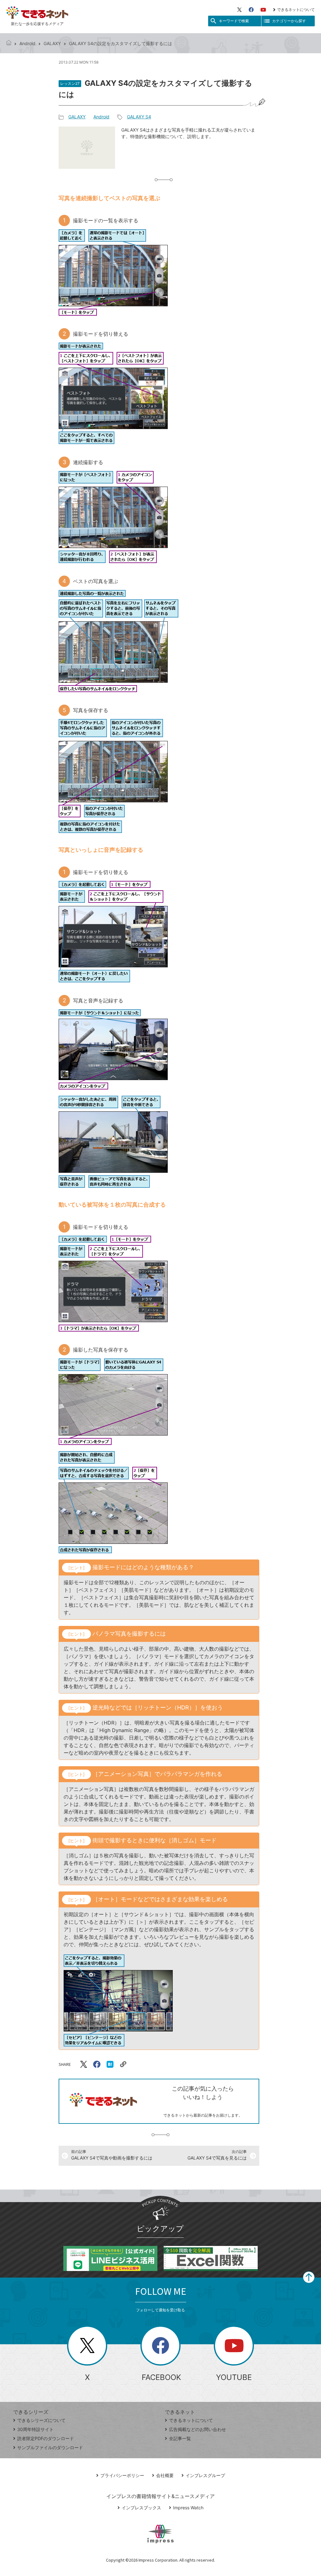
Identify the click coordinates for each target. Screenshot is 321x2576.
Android (27, 43)
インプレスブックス (141, 2508)
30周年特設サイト (35, 2429)
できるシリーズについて (41, 2420)
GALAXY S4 (139, 117)
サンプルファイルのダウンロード (50, 2447)
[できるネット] (9, 43)
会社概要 (165, 2475)
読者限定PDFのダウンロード (46, 2438)
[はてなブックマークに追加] (110, 2064)
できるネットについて (296, 10)
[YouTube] (263, 10)
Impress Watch (188, 2508)
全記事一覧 (180, 2438)
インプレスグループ (205, 2475)
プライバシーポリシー (122, 2475)
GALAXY (52, 43)
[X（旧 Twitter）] (239, 10)
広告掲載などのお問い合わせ (197, 2429)
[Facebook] (251, 10)
